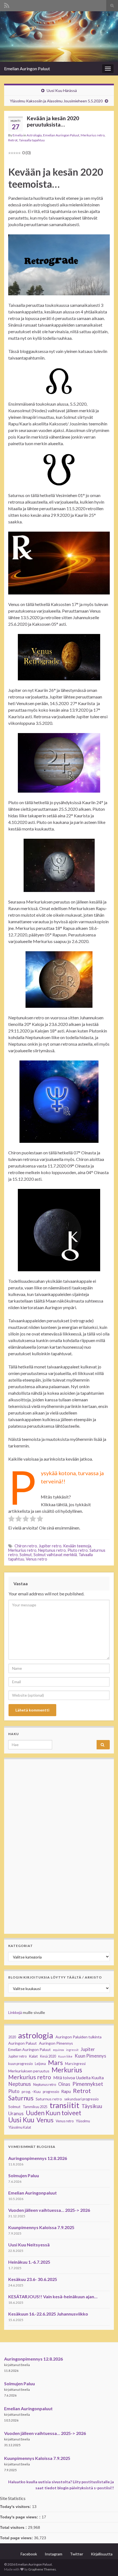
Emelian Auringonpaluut (33, 2193)
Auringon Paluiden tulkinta (78, 2037)
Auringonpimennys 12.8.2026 (38, 2158)
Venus (45, 2120)
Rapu (66, 2091)
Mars (55, 2063)
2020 (12, 2037)
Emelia (18, 135)
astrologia (36, 2035)
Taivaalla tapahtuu (32, 140)
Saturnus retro (49, 2099)
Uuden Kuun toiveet (54, 2113)
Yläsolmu (83, 2121)
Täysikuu (92, 2106)
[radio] (11, 1519)
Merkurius (67, 2070)
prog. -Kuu (31, 2091)
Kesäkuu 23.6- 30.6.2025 (33, 2279)
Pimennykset (88, 2084)
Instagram (54, 2554)
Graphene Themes (42, 2569)
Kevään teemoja (77, 1546)
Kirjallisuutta (102, 2554)
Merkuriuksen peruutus (29, 2071)
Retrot (13, 140)
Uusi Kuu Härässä (62, 90)
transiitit (64, 2105)
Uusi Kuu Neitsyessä (29, 2245)
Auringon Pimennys (56, 2043)
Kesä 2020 (48, 2056)
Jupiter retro (50, 1546)
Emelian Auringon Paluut (27, 68)
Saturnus (21, 2098)
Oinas (64, 2084)
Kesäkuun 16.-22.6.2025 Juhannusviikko (48, 2314)
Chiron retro (26, 1546)
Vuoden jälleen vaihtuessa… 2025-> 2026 (49, 2210)
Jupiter (88, 2049)
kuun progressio (20, 2064)
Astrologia (34, 135)
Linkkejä (15, 2012)
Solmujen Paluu (24, 2175)
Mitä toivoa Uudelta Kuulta (78, 2078)
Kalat (33, 2056)
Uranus (16, 2113)
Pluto (14, 2091)
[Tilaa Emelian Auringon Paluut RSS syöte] (7, 5)
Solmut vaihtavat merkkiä (55, 1555)
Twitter (77, 2554)
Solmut (26, 1555)
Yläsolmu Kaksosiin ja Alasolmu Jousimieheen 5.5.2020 (56, 101)
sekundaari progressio (81, 2099)
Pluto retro (78, 1550)
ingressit (72, 2050)
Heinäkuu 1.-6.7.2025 (29, 2262)
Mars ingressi (75, 2064)
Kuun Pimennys (90, 2056)
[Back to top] (106, 2564)
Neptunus (20, 2084)
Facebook (29, 2554)
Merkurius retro (93, 135)
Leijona (40, 2064)
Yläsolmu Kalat (20, 2127)
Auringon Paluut (23, 2043)
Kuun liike (65, 2056)
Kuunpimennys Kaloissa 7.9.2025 (41, 2227)
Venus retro (36, 1559)
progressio (51, 2092)
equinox (58, 2050)
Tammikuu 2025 (35, 2107)
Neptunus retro (52, 1550)
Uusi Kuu (21, 2120)
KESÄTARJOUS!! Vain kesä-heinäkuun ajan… (53, 2296)
